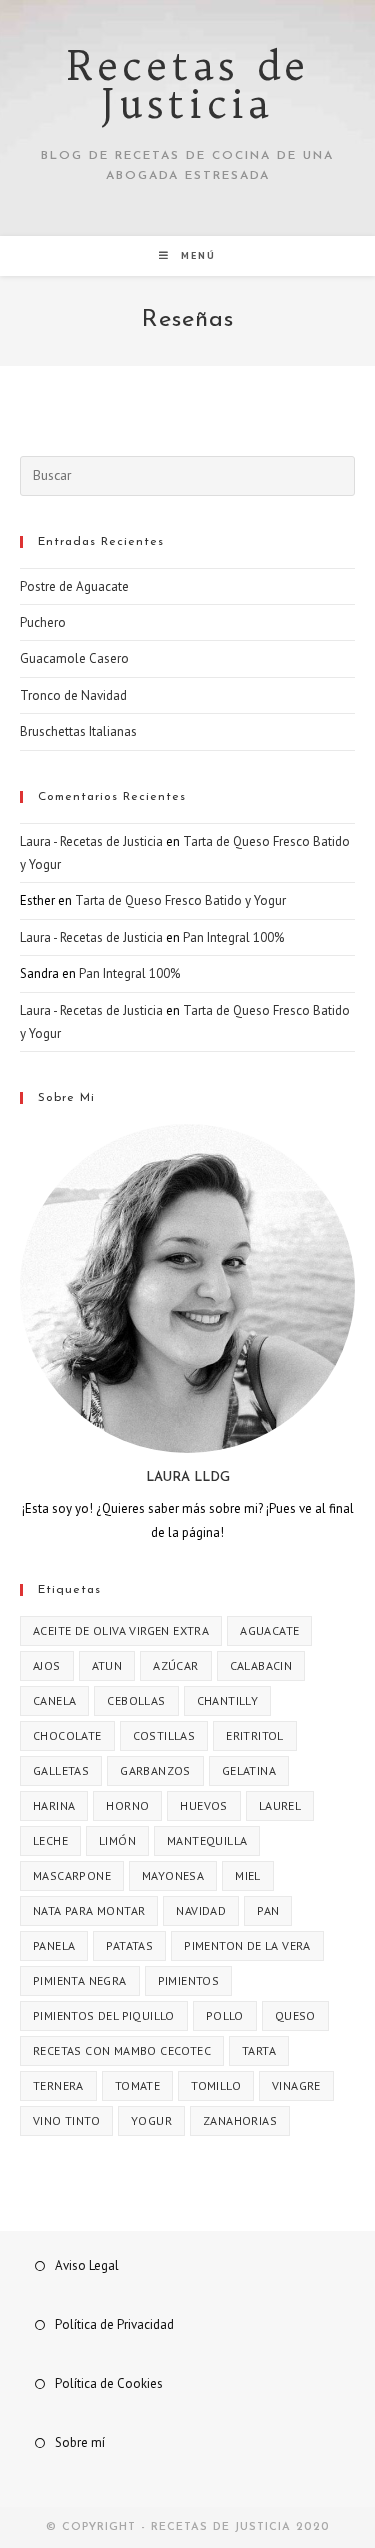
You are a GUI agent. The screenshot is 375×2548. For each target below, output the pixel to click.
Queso (295, 2015)
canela (54, 1700)
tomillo (216, 2085)
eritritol (255, 1735)
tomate (137, 2085)
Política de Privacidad (114, 2324)
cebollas (136, 1700)
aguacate (269, 1630)
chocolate (67, 1735)
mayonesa (173, 1875)
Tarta (259, 2050)
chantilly (228, 1700)
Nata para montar (89, 1910)
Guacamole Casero (74, 658)
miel (248, 1875)
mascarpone (72, 1875)
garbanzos (155, 1770)
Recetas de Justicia (188, 85)
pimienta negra (80, 1980)
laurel (280, 1805)
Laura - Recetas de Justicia (91, 841)
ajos (47, 1665)
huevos (203, 1805)
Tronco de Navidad (73, 695)
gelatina (249, 1770)
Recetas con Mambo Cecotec (122, 2050)
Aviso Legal (87, 2265)
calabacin (261, 1665)
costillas (164, 1735)
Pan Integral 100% (233, 937)
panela (54, 1945)
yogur (151, 2120)
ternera (58, 2085)
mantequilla (207, 1840)
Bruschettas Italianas (78, 731)
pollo (225, 2015)
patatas (129, 1945)
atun (107, 1665)
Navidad (201, 1910)
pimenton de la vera (247, 1945)
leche (50, 1840)
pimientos (189, 1980)
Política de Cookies (109, 2383)
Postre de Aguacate (74, 586)
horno (127, 1805)
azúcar (175, 1665)
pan (268, 1910)
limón (117, 1840)
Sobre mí (80, 2442)
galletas (61, 1770)
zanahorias (240, 2120)
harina (54, 1805)
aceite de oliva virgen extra (121, 1630)
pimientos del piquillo (104, 2015)
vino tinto (66, 2120)
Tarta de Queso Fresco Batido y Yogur (180, 900)
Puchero (43, 622)
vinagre (296, 2085)
